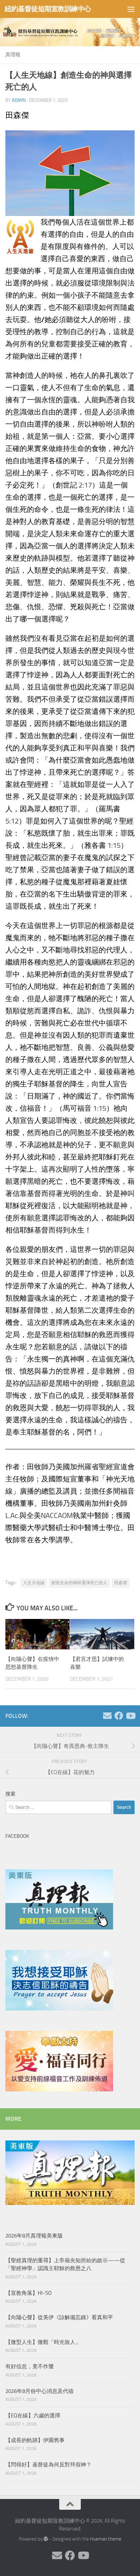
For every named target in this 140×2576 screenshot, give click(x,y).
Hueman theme (106, 2539)
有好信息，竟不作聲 (30, 2366)
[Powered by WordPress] (46, 2539)
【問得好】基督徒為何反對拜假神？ (48, 2465)
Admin (19, 100)
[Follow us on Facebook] (119, 1716)
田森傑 (121, 1583)
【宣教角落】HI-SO (29, 2293)
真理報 (13, 55)
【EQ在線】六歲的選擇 (33, 2416)
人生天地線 (34, 1583)
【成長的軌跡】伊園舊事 (35, 2440)
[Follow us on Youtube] (130, 1716)
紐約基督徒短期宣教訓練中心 (48, 9)
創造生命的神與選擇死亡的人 (79, 1583)
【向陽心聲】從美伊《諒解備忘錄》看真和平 (59, 2317)
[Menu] (131, 9)
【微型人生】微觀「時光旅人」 (43, 2342)
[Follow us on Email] (107, 1716)
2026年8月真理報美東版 (34, 2236)
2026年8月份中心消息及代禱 (39, 2391)
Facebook (17, 1836)
